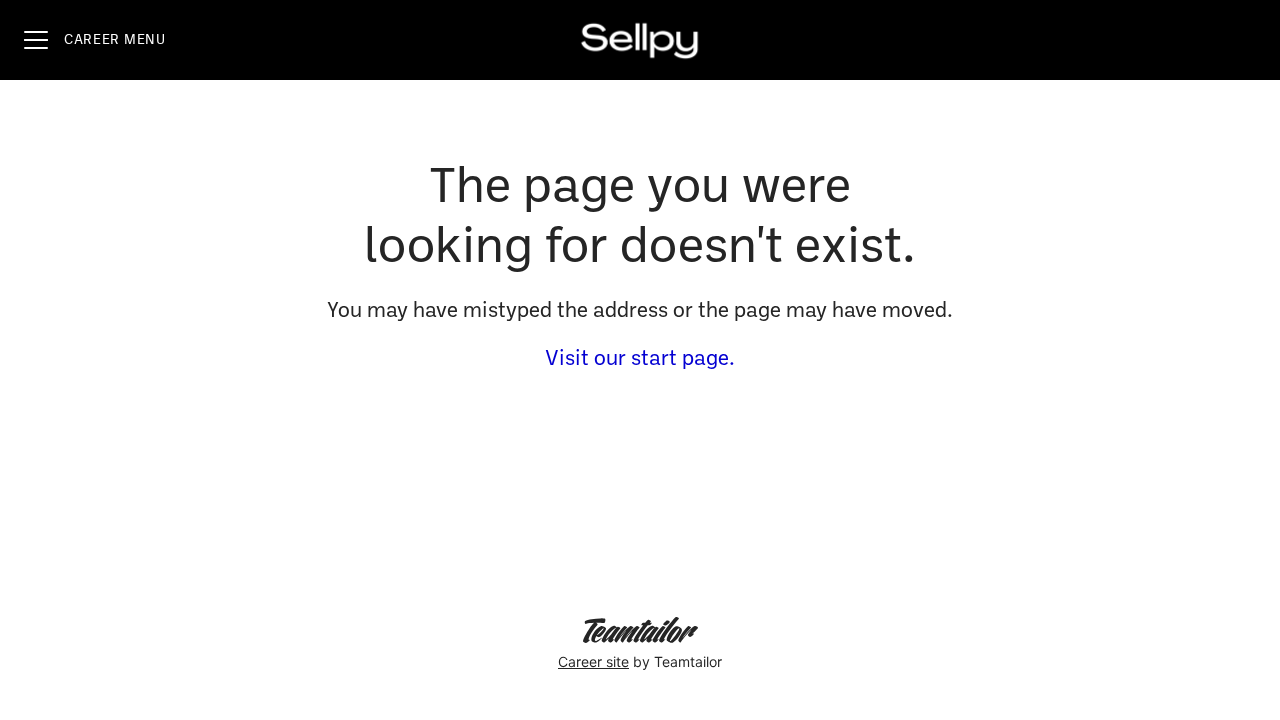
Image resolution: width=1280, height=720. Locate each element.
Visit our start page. (640, 359)
